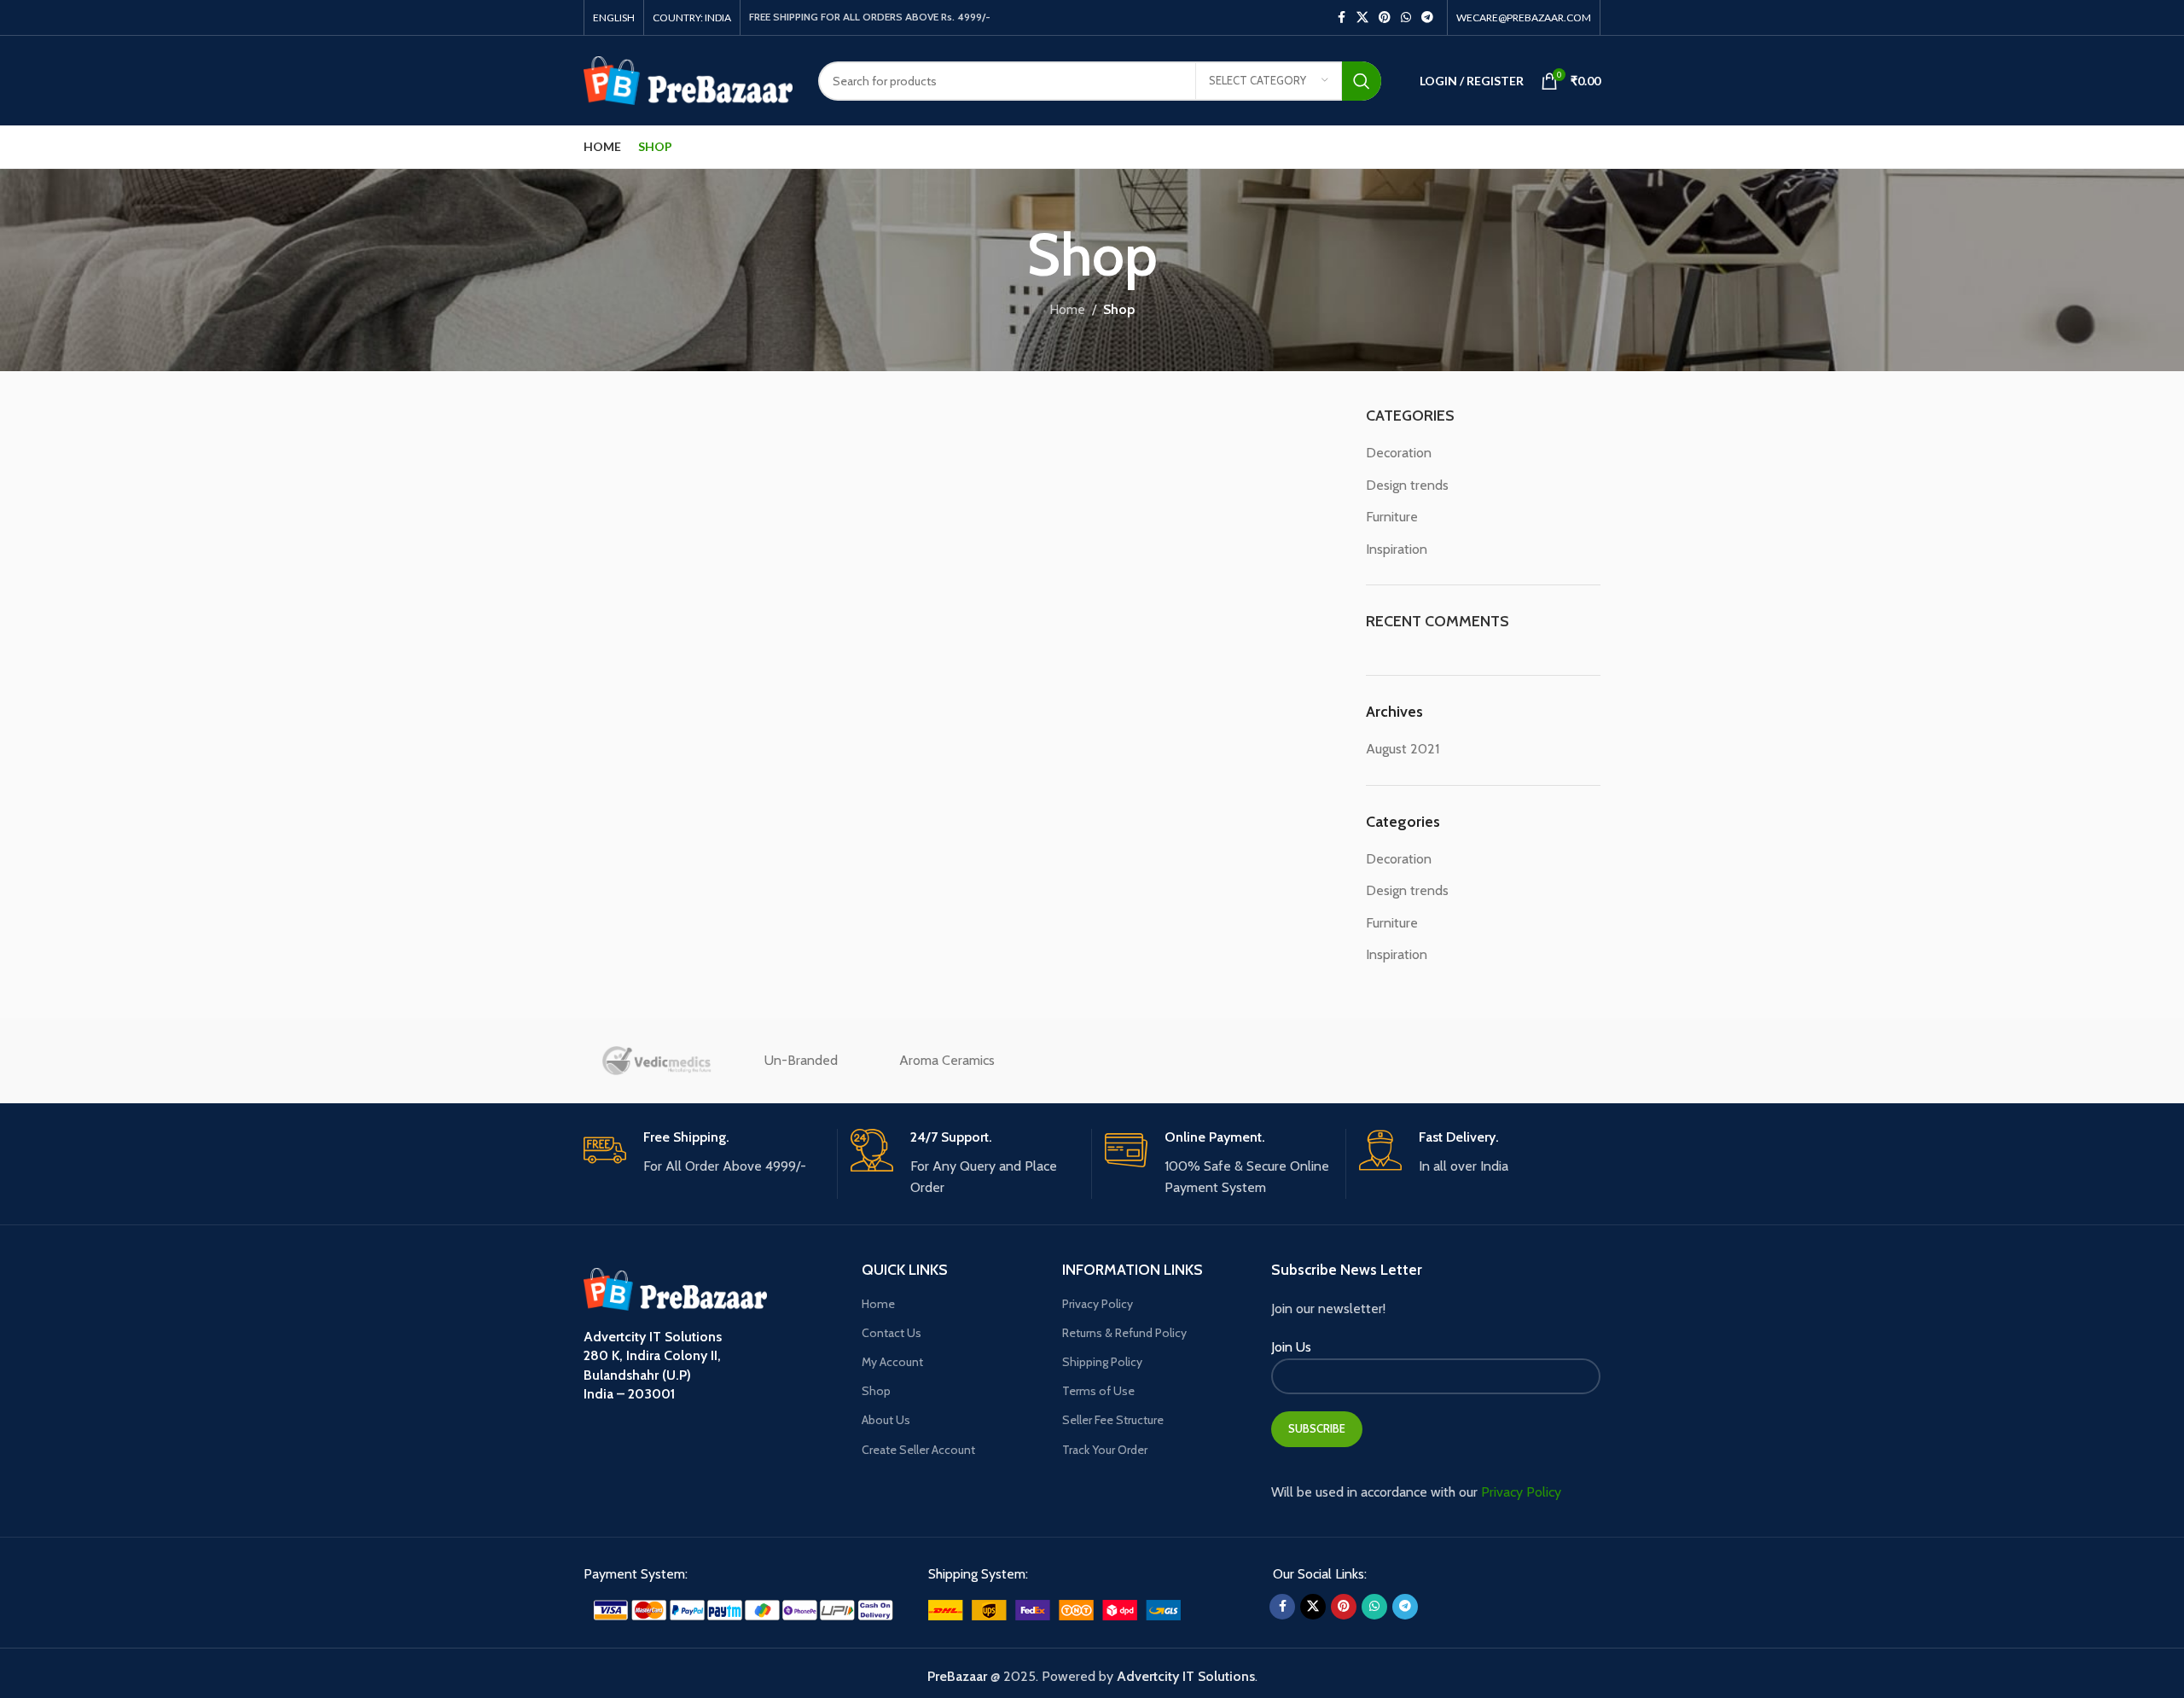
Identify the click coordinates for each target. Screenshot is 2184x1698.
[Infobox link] (704, 1153)
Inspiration (1397, 549)
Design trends (1407, 485)
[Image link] (743, 1609)
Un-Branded (801, 1060)
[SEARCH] (1362, 81)
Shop (876, 1391)
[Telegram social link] (1427, 17)
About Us (886, 1420)
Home (1067, 309)
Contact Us (892, 1333)
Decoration (1399, 453)
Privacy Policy (1098, 1304)
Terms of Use (1098, 1391)
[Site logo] (688, 79)
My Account (892, 1362)
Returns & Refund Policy (1124, 1333)
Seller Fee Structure (1113, 1420)
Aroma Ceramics (947, 1060)
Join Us (1291, 1347)
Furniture (1392, 517)
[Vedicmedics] (656, 1061)
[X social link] (1362, 17)
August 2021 (1403, 749)
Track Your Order (1105, 1450)
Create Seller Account (918, 1450)
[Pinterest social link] (1385, 17)
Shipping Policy (1102, 1362)
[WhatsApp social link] (1406, 17)
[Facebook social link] (1341, 17)
